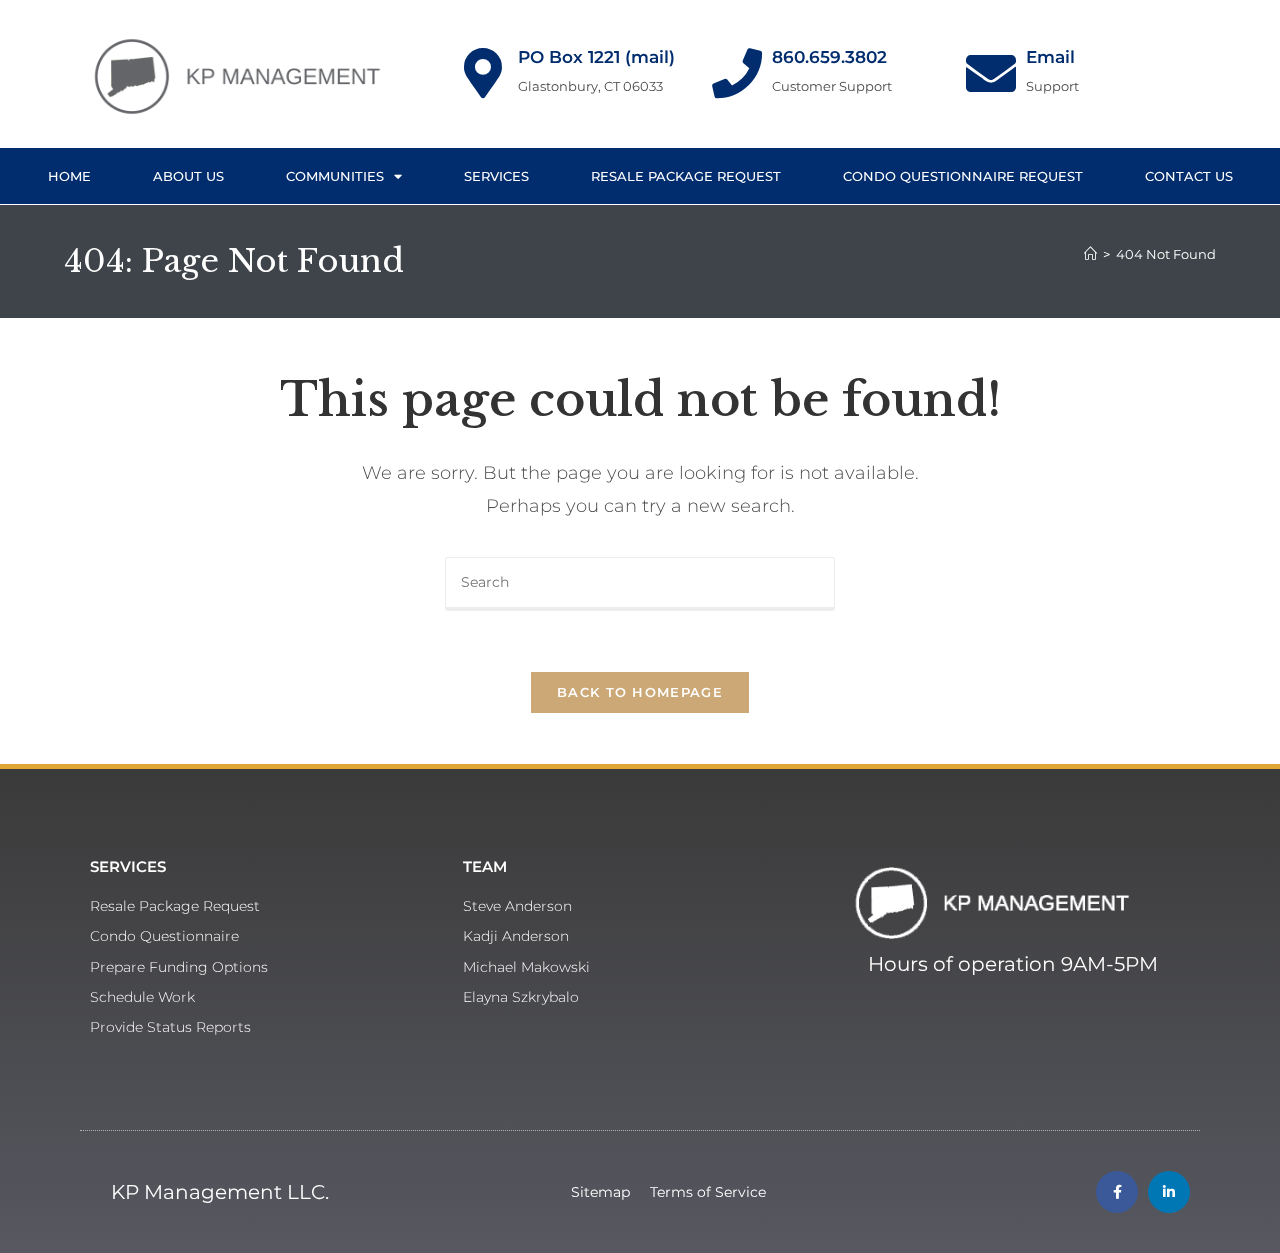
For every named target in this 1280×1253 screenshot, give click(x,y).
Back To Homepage (640, 692)
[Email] (991, 73)
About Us (188, 176)
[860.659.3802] (737, 73)
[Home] (1090, 254)
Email (1050, 57)
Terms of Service (708, 1192)
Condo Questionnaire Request (963, 176)
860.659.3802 (829, 57)
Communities (335, 176)
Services (496, 176)
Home (69, 176)
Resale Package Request (686, 176)
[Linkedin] (1169, 1192)
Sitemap (600, 1192)
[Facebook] (1117, 1192)
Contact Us (1189, 176)
